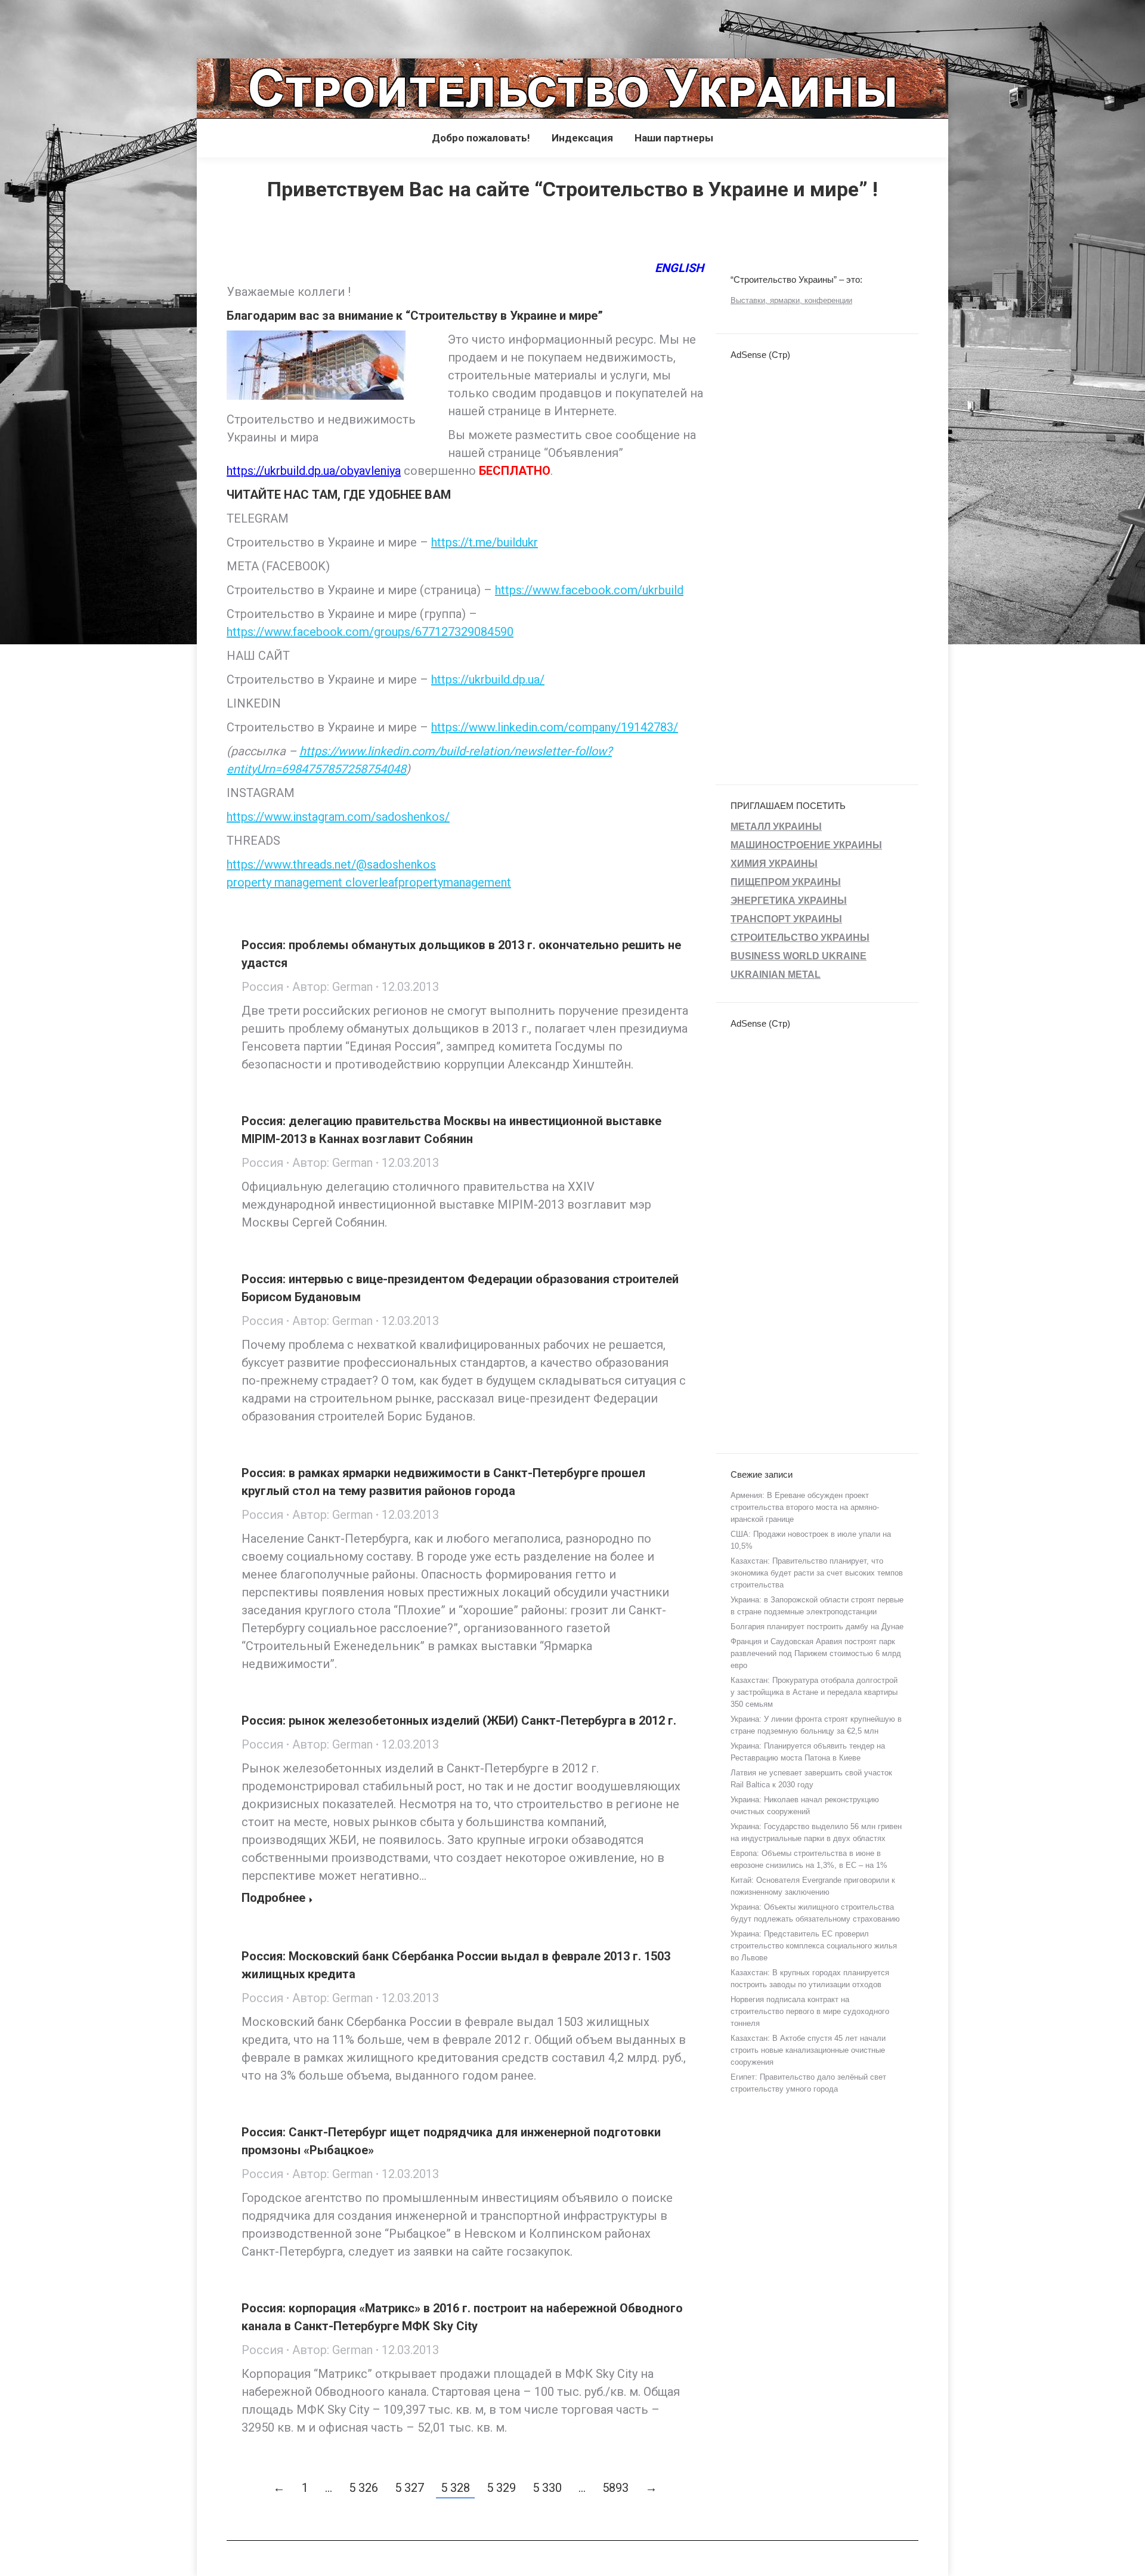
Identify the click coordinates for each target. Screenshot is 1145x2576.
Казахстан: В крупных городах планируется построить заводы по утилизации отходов (810, 1979)
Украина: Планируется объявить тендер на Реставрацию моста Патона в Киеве (808, 1752)
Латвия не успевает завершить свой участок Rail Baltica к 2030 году (811, 1779)
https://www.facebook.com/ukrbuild (589, 590)
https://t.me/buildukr (485, 542)
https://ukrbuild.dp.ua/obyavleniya (314, 471)
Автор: (332, 987)
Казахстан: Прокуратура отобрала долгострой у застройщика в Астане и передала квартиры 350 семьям (814, 1692)
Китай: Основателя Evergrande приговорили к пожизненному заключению (813, 1886)
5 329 (501, 2488)
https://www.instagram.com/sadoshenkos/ (338, 817)
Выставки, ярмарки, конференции (791, 300)
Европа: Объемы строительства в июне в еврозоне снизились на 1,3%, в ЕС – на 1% (809, 1859)
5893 (615, 2488)
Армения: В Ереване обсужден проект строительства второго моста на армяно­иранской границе (805, 1507)
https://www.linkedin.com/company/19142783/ (555, 727)
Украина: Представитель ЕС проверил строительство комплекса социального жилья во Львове (814, 1946)
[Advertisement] (217, 27)
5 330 (547, 2488)
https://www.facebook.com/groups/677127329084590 (370, 632)
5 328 (455, 2488)
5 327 (409, 2488)
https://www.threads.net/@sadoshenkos (331, 864)
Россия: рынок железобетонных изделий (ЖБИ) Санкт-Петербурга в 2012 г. (459, 1721)
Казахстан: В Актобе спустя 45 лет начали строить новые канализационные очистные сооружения (808, 2050)
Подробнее (273, 1898)
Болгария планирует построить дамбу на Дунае (817, 1627)
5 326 (363, 2488)
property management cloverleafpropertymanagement (369, 882)
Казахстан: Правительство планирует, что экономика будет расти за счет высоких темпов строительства (817, 1573)
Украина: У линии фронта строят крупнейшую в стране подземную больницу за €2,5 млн (816, 1725)
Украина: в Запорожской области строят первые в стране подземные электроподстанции (817, 1606)
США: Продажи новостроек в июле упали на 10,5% (811, 1540)
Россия (262, 987)
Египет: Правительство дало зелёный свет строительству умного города (808, 2083)
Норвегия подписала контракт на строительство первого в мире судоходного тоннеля (810, 2011)
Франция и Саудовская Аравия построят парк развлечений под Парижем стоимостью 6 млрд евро (816, 1653)
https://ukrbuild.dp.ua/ (488, 679)
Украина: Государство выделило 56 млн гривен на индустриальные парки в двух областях (816, 1832)
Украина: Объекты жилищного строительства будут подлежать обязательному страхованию (815, 1913)
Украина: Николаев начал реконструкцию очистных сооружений (805, 1806)
